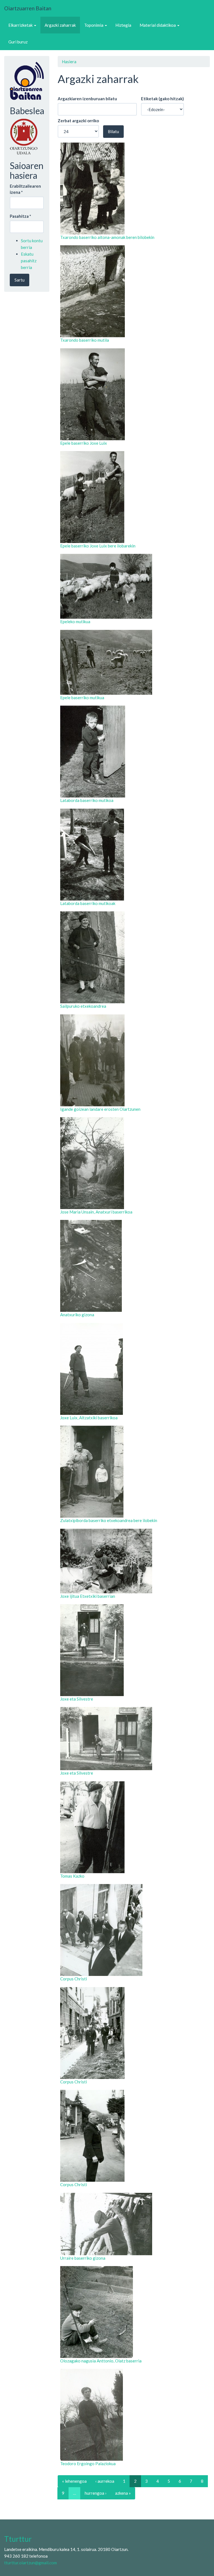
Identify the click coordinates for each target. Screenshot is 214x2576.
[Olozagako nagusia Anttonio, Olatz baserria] (134, 2312)
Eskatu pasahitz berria (29, 261)
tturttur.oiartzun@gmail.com (31, 2563)
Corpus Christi (74, 1979)
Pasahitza (20, 216)
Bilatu (113, 131)
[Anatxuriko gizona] (134, 1266)
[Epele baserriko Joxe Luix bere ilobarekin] (134, 497)
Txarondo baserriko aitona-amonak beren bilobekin (107, 237)
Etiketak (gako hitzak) (162, 99)
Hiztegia (123, 25)
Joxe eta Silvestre (77, 1699)
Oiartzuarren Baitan (28, 8)
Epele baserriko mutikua (82, 698)
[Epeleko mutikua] (134, 586)
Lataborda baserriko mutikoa (87, 800)
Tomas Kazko (72, 1876)
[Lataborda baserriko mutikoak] (134, 855)
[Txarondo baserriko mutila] (134, 291)
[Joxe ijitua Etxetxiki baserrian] (134, 1561)
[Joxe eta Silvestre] (134, 1650)
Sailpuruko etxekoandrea (83, 1006)
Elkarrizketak (21, 25)
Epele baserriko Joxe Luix (84, 443)
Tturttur (18, 2539)
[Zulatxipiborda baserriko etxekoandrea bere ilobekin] (134, 1472)
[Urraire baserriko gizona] (134, 2224)
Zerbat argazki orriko (78, 121)
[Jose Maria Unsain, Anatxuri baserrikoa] (134, 1163)
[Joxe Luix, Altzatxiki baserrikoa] (134, 1369)
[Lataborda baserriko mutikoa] (134, 752)
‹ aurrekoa (105, 2481)
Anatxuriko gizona (77, 1315)
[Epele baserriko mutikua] (134, 662)
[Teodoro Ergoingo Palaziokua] (134, 2415)
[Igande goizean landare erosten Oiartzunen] (134, 1060)
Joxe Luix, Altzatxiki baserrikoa (89, 1418)
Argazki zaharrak (60, 25)
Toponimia (94, 25)
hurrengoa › (96, 2493)
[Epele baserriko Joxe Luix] (134, 394)
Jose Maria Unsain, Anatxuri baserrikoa (96, 1212)
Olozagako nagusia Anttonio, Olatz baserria (101, 2361)
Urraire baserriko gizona (83, 2258)
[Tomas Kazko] (134, 1827)
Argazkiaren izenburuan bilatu (87, 99)
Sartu (20, 280)
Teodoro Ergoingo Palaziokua (88, 2464)
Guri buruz (18, 42)
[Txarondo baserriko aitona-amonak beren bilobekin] (134, 189)
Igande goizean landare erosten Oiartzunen (100, 1109)
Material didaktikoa (158, 25)
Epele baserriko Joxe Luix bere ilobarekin (98, 546)
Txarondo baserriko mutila (85, 340)
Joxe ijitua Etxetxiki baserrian (88, 1596)
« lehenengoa (74, 2481)
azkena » (123, 2493)
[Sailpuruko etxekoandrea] (134, 957)
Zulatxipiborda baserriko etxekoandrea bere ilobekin (109, 1520)
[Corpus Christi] (134, 1930)
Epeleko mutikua (75, 622)
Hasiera (69, 62)
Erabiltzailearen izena (25, 189)
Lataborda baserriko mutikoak (88, 903)
